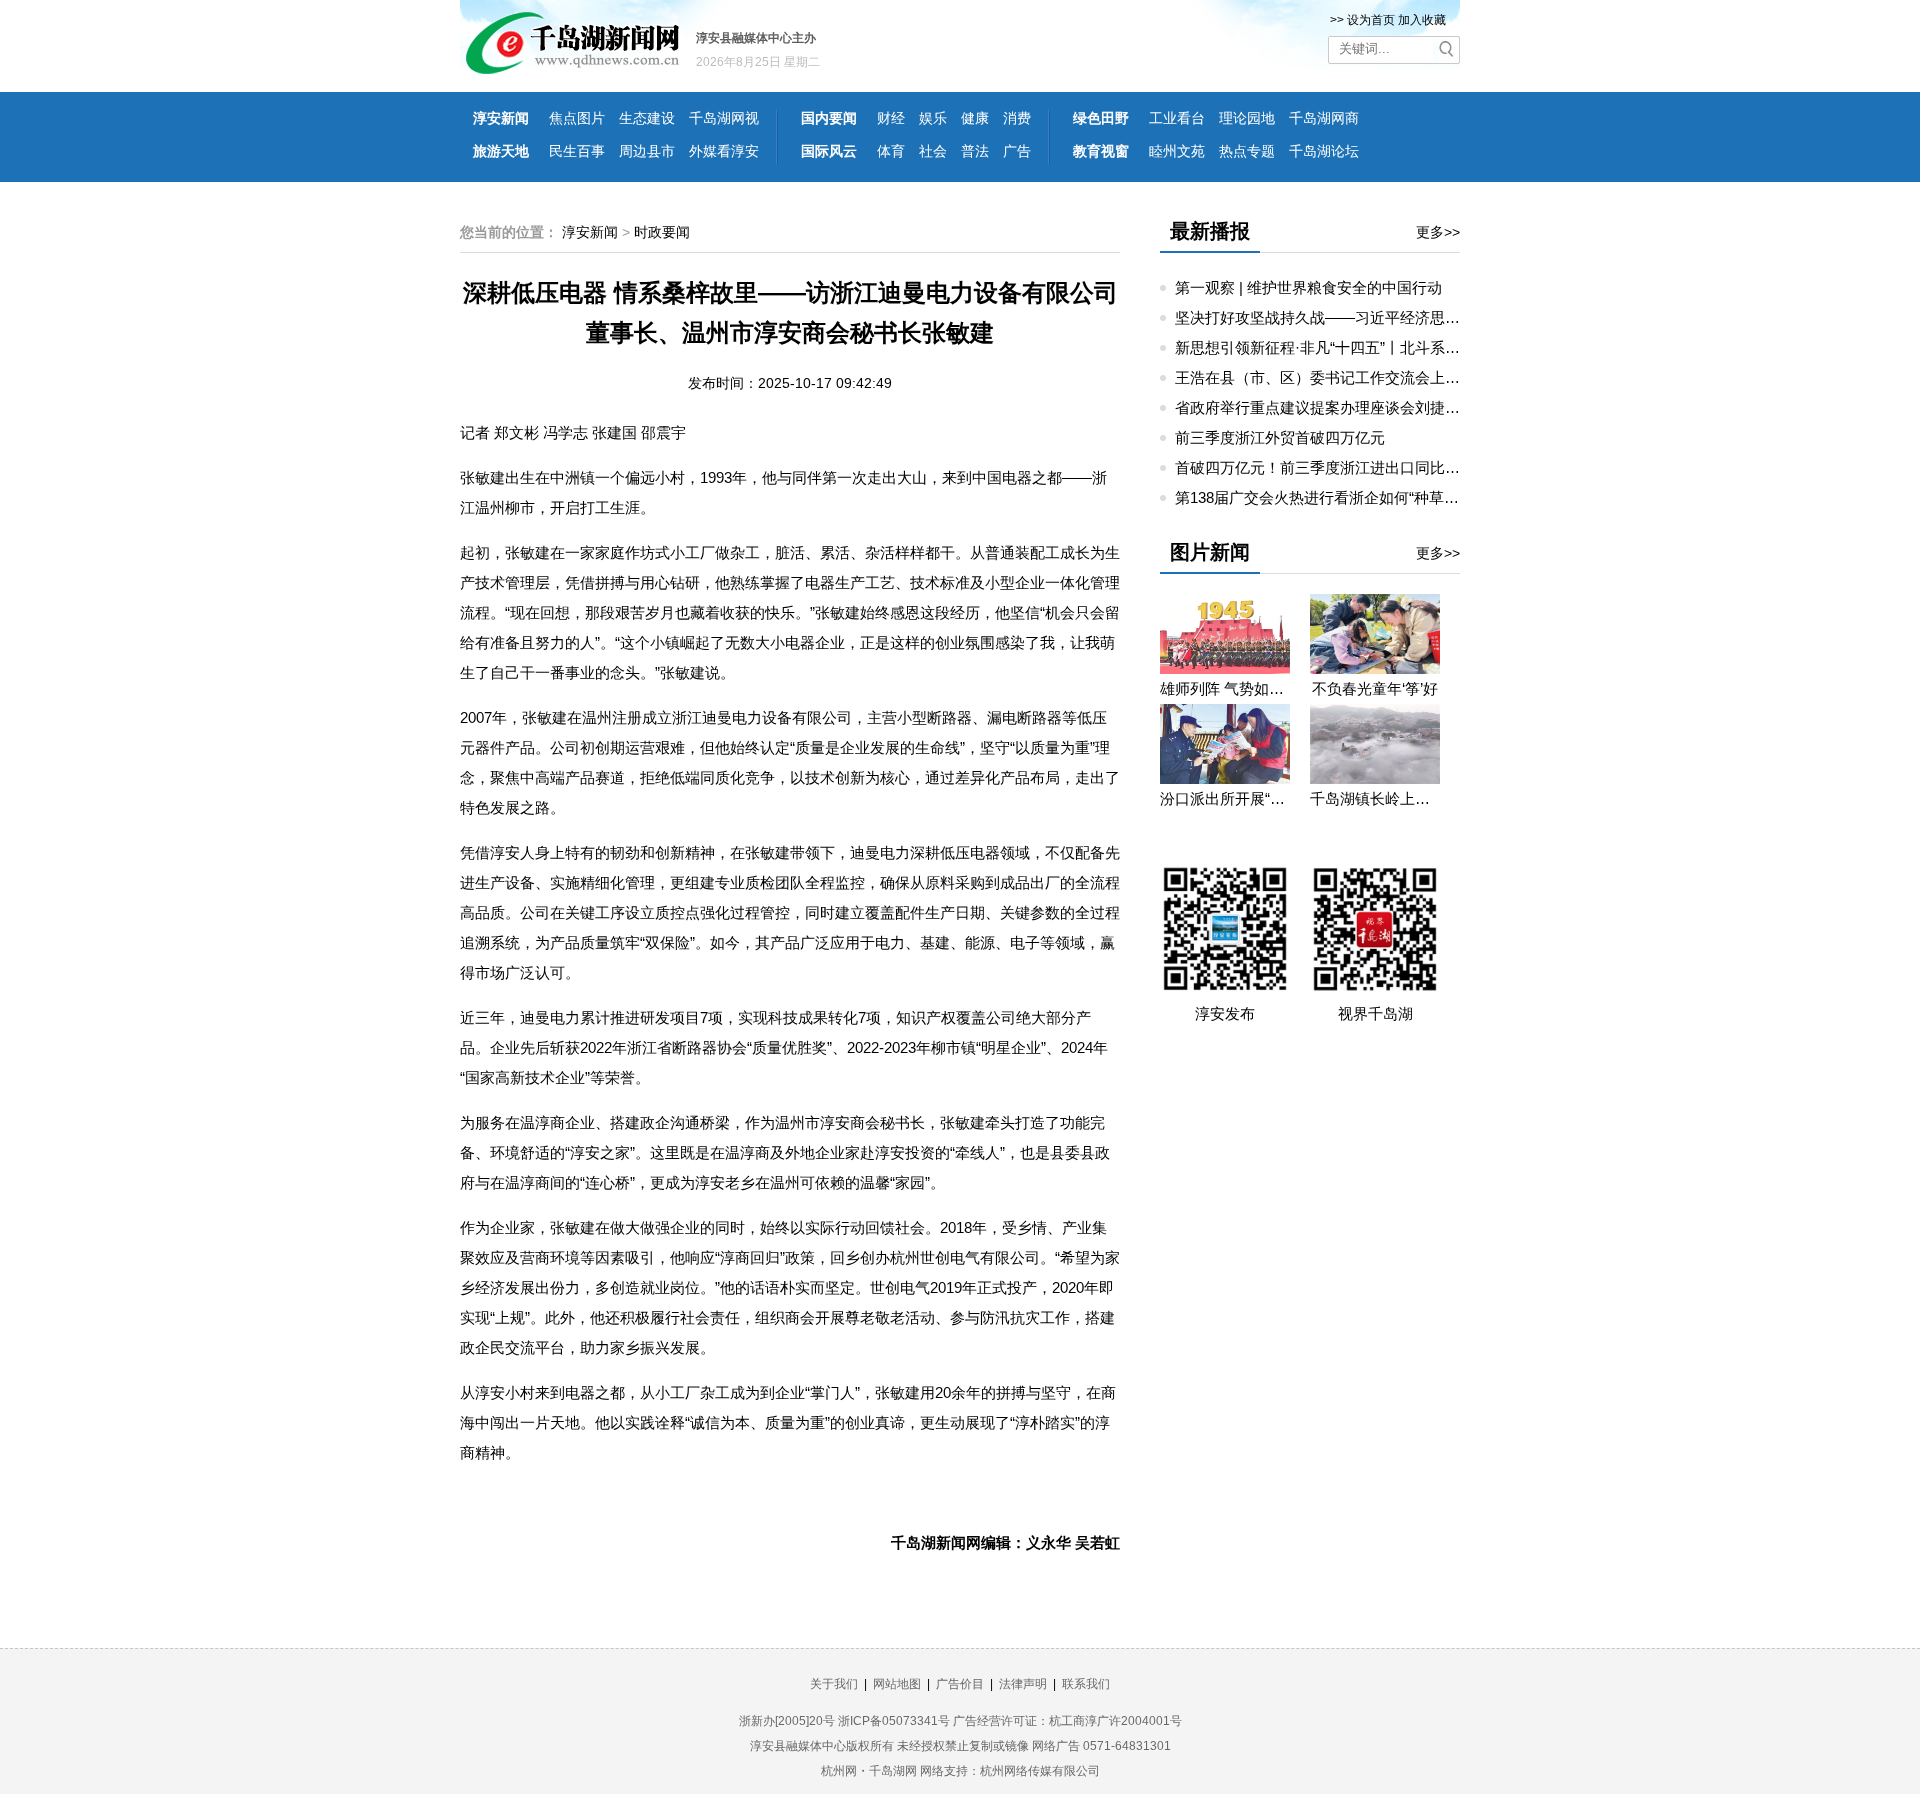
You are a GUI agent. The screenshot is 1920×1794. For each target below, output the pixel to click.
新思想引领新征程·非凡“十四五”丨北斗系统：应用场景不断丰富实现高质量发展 (1437, 347)
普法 (975, 151)
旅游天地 (501, 151)
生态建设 (647, 118)
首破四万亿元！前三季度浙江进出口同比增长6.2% (1341, 467)
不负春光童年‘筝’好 (1375, 688)
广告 (1017, 151)
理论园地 (1247, 118)
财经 (891, 118)
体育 (891, 151)
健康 (975, 118)
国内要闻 (829, 118)
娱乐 (933, 118)
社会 (933, 151)
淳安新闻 (501, 118)
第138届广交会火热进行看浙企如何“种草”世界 (1327, 497)
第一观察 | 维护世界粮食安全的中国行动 (1308, 287)
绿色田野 (1101, 118)
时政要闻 (662, 232)
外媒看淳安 (724, 151)
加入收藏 (1422, 20)
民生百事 (577, 151)
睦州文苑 (1177, 151)
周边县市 (647, 151)
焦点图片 (577, 118)
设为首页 (1371, 20)
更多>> (1438, 232)
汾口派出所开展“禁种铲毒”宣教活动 (1225, 798)
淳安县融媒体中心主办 (756, 38)
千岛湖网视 (724, 118)
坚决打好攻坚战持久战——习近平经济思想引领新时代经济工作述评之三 (1415, 317)
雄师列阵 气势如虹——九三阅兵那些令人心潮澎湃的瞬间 (1225, 688)
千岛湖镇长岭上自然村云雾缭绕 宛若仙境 (1375, 798)
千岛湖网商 (1324, 118)
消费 (1017, 118)
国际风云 (829, 151)
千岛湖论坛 (1324, 151)
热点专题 (1247, 151)
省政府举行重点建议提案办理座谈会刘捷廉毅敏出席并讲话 (1370, 407)
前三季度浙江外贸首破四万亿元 (1280, 437)
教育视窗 (1101, 151)
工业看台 (1177, 118)
